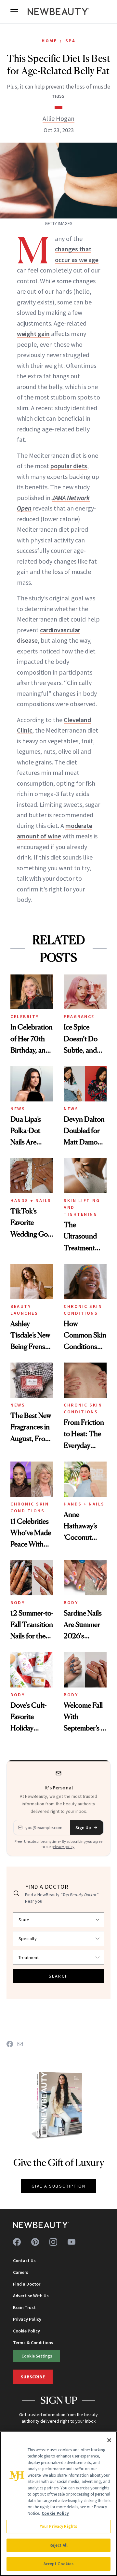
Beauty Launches (24, 1310)
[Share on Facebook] (10, 2044)
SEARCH (58, 1976)
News (18, 1109)
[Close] (109, 2440)
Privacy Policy (27, 2319)
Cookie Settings (37, 2356)
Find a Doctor (27, 2284)
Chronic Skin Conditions (83, 1310)
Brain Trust (24, 2307)
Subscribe (33, 2377)
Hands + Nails (31, 1200)
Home (49, 41)
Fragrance (79, 1016)
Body (18, 1603)
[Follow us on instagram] (53, 2242)
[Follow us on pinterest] (35, 2242)
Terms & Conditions (33, 2343)
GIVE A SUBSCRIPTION (59, 2186)
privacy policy (63, 1847)
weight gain (33, 334)
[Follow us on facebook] (17, 2242)
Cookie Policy (26, 2331)
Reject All (58, 2545)
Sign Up (83, 1827)
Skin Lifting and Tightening (82, 1207)
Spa (71, 41)
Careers (21, 2272)
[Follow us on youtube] (71, 2242)
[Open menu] (14, 12)
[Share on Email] (20, 2044)
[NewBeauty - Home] (58, 12)
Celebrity (25, 1016)
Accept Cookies (59, 2564)
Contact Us (24, 2261)
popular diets (69, 466)
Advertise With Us (31, 2296)
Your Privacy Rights (58, 2526)
